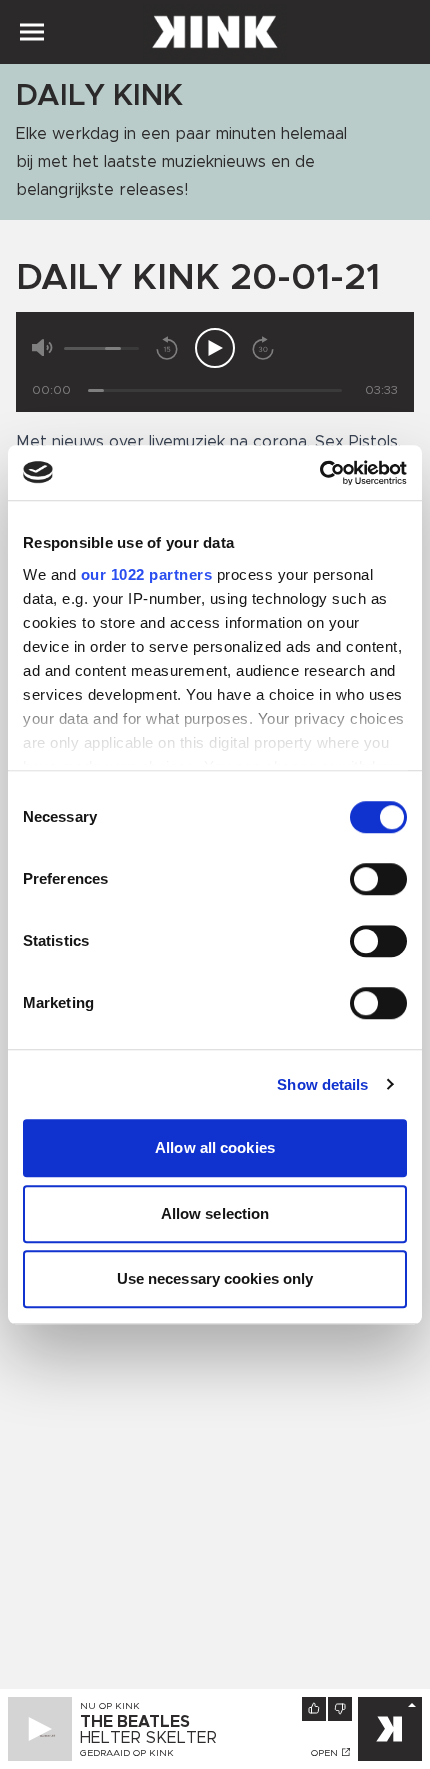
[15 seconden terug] (167, 348)
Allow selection (215, 1213)
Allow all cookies (215, 1147)
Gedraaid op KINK (127, 1753)
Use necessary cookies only (215, 1278)
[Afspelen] (215, 348)
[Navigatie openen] (32, 32)
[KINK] (390, 1729)
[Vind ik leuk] (314, 1709)
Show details (322, 1084)
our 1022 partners (147, 574)
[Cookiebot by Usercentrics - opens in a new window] (319, 473)
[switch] (378, 879)
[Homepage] (215, 32)
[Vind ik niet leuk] (340, 1709)
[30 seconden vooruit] (263, 348)
